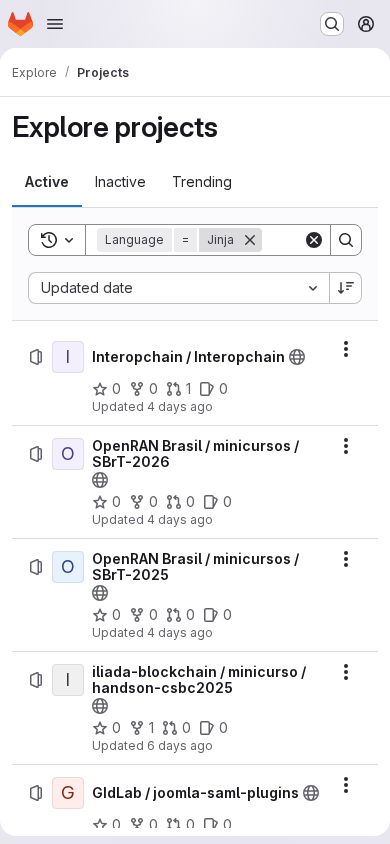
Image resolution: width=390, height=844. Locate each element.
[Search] (346, 240)
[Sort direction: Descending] (346, 288)
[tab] (47, 182)
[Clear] (314, 240)
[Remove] (250, 240)
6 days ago (180, 745)
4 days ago (180, 406)
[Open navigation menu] (55, 24)
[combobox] (178, 288)
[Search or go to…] (332, 24)
